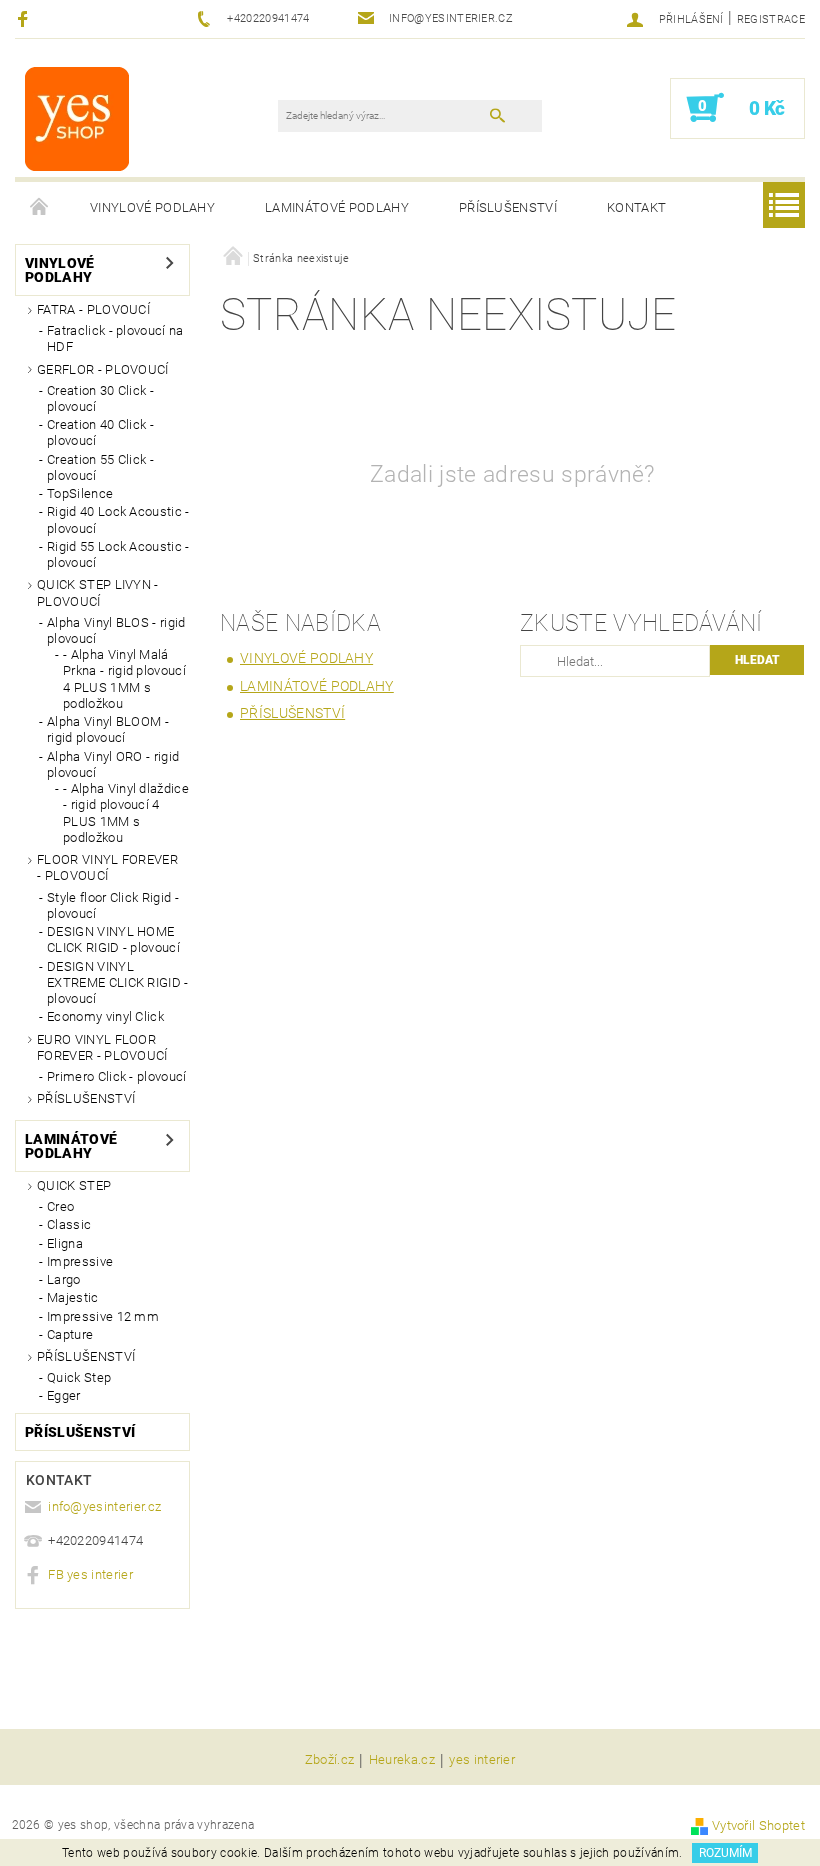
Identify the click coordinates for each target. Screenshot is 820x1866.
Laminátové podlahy (337, 207)
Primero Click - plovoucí (117, 1076)
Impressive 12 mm (103, 1316)
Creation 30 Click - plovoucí (100, 398)
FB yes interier (90, 1574)
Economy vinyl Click (105, 1016)
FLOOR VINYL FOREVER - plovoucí (107, 867)
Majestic (73, 1297)
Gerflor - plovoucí (103, 369)
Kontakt (636, 207)
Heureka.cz (402, 1760)
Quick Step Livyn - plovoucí (98, 592)
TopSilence (80, 493)
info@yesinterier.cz (104, 1506)
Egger (64, 1395)
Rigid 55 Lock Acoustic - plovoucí (118, 554)
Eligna (65, 1243)
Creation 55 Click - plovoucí (100, 467)
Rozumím (725, 1853)
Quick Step (74, 1185)
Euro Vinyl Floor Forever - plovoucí (102, 1047)
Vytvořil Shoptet (758, 1825)
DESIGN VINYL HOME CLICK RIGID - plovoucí (113, 939)
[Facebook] (25, 18)
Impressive (80, 1261)
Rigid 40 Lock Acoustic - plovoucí (118, 519)
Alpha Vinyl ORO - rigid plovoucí (113, 764)
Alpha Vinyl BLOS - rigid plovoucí (116, 630)
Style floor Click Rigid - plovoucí (113, 905)
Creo (60, 1206)
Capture (70, 1334)
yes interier (482, 1760)
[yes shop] (77, 118)
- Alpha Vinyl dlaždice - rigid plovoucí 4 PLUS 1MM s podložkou (126, 813)
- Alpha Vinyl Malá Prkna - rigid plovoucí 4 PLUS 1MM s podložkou (124, 679)
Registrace (771, 19)
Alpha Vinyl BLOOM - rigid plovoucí (108, 729)
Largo (64, 1279)
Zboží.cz (330, 1760)
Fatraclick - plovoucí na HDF (115, 338)
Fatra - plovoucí (93, 309)
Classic (69, 1224)
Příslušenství (508, 207)
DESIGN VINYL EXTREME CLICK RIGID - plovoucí (118, 983)
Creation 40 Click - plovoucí (100, 432)
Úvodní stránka (40, 208)
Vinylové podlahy (152, 207)
